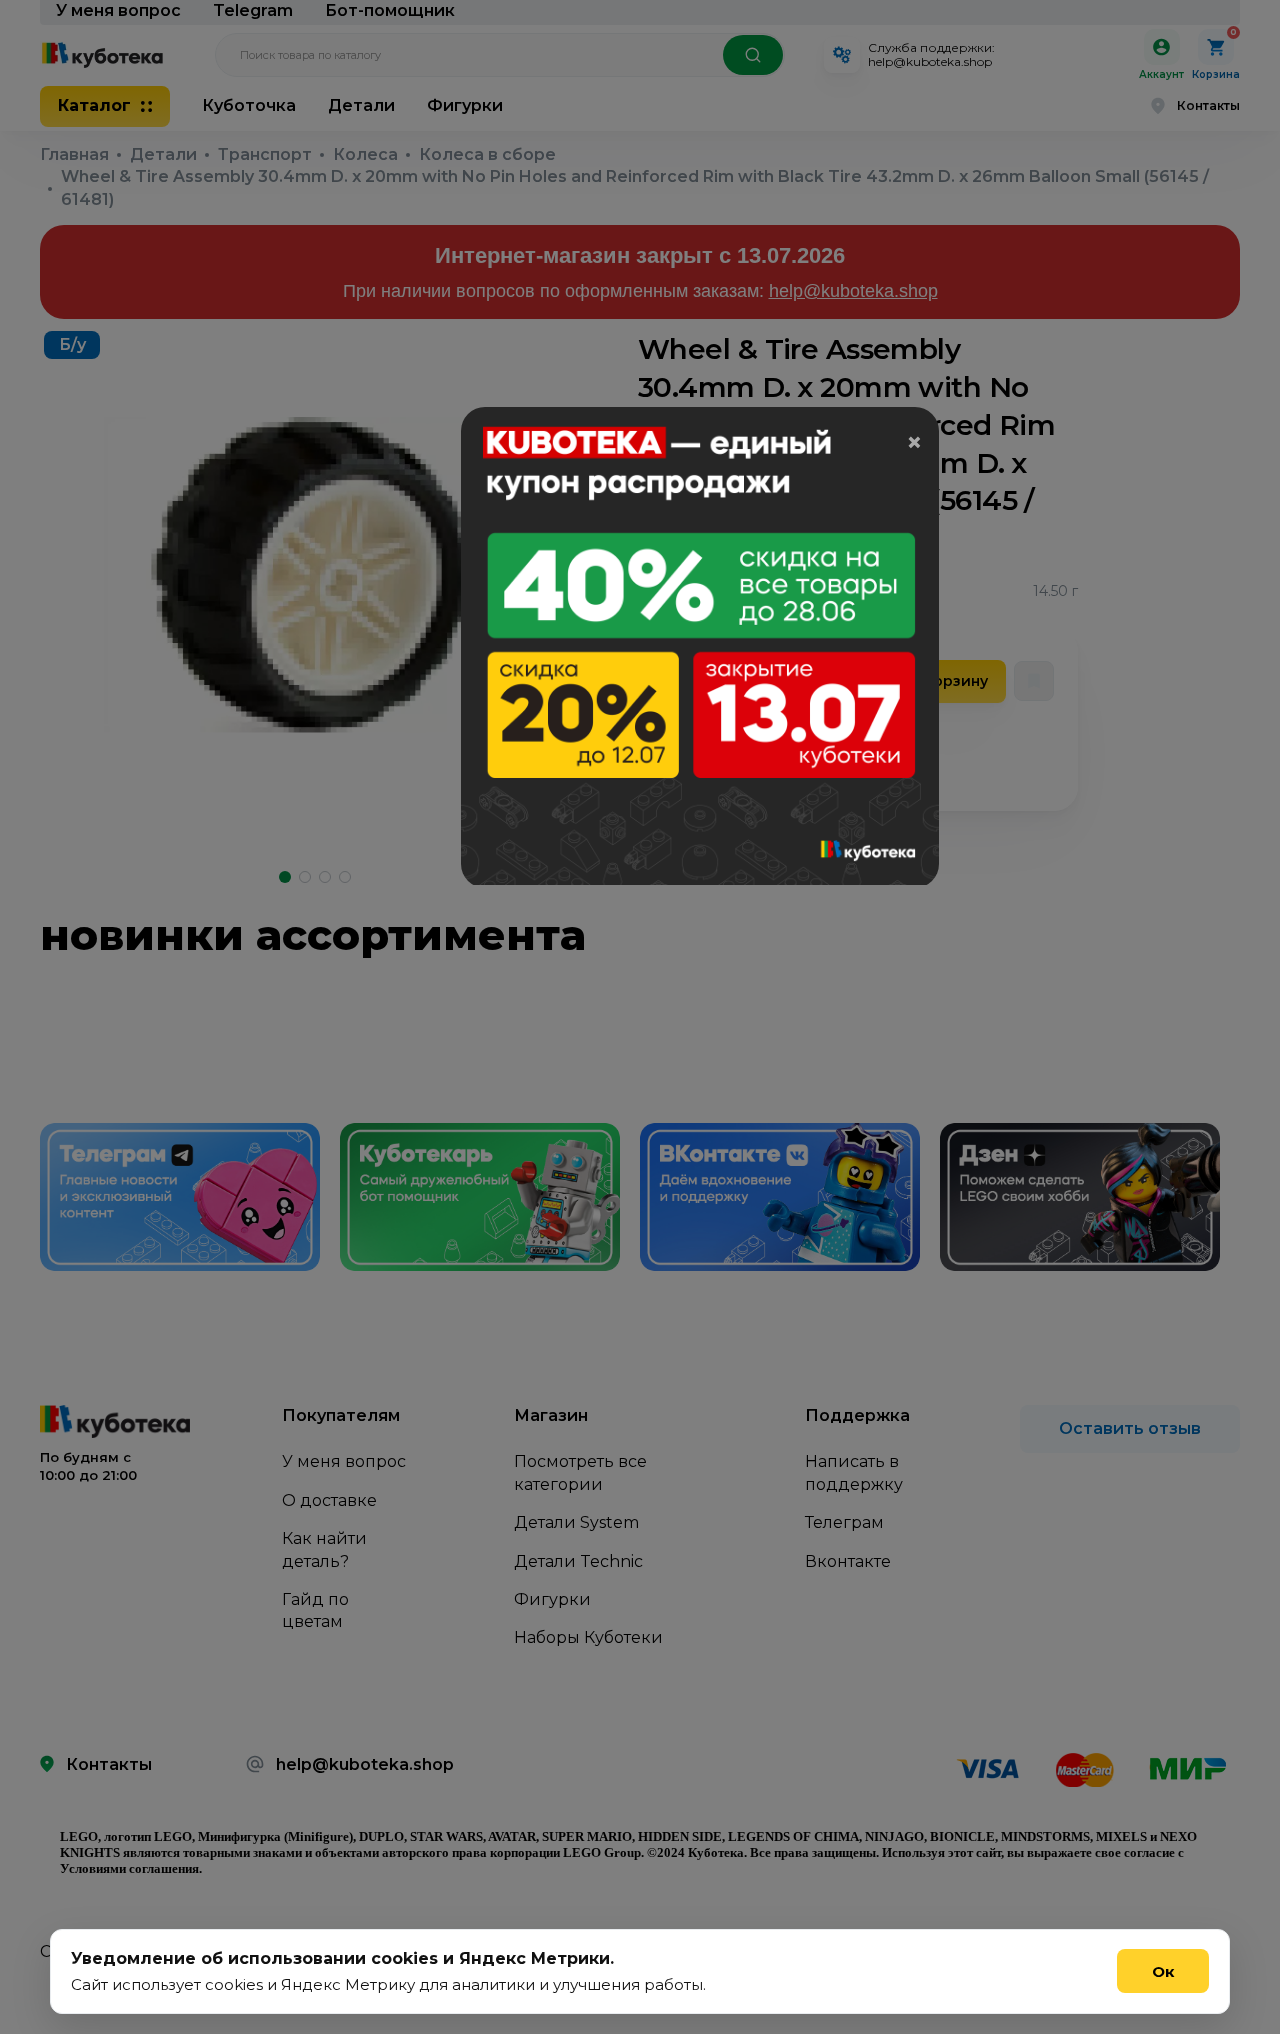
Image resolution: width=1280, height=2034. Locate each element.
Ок (1163, 1971)
